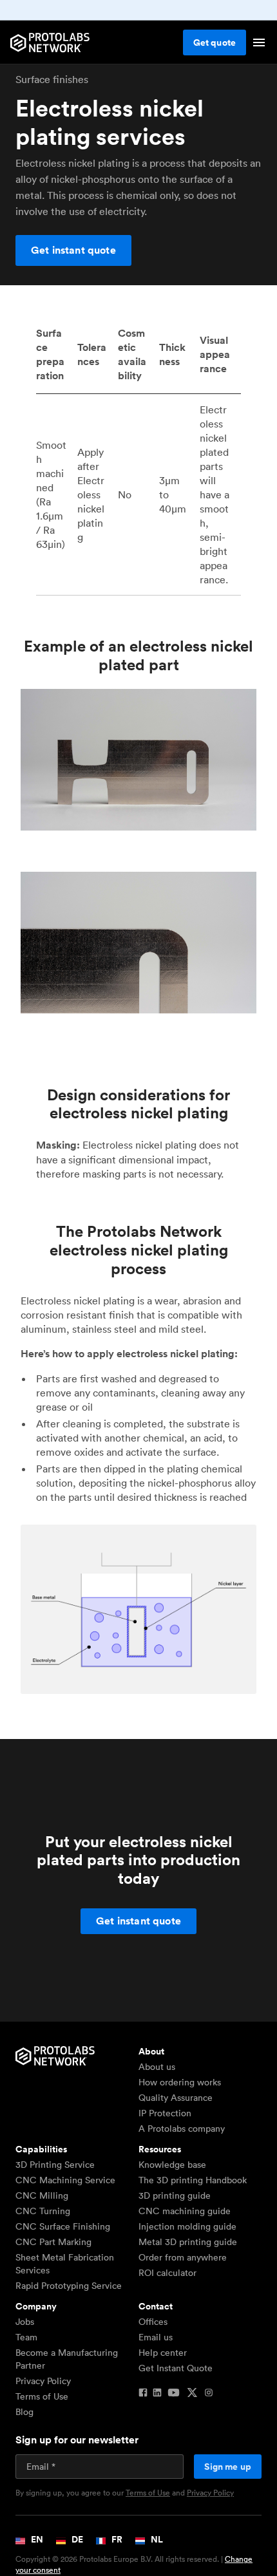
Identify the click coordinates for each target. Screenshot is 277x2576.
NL (156, 2539)
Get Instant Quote (176, 2368)
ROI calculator (167, 2273)
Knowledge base (172, 2165)
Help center (163, 2353)
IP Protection (165, 2113)
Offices (153, 2322)
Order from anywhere (183, 2257)
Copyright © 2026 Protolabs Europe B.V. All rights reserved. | (134, 2565)
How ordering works (180, 2082)
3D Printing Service (55, 2165)
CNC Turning (43, 2211)
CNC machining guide (185, 2211)
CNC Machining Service (65, 2180)
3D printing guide (175, 2195)
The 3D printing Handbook (193, 2180)
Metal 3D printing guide (188, 2242)
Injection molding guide (187, 2226)
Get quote (215, 42)
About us (157, 2067)
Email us (156, 2337)
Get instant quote (73, 250)
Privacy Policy (43, 2381)
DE (76, 2539)
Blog (24, 2412)
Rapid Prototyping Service (69, 2286)
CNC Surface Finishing (63, 2226)
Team (26, 2337)
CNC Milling (42, 2195)
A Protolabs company (182, 2129)
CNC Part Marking (53, 2242)
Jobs (25, 2322)
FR (116, 2539)
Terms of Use (42, 2396)
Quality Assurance (176, 2098)
